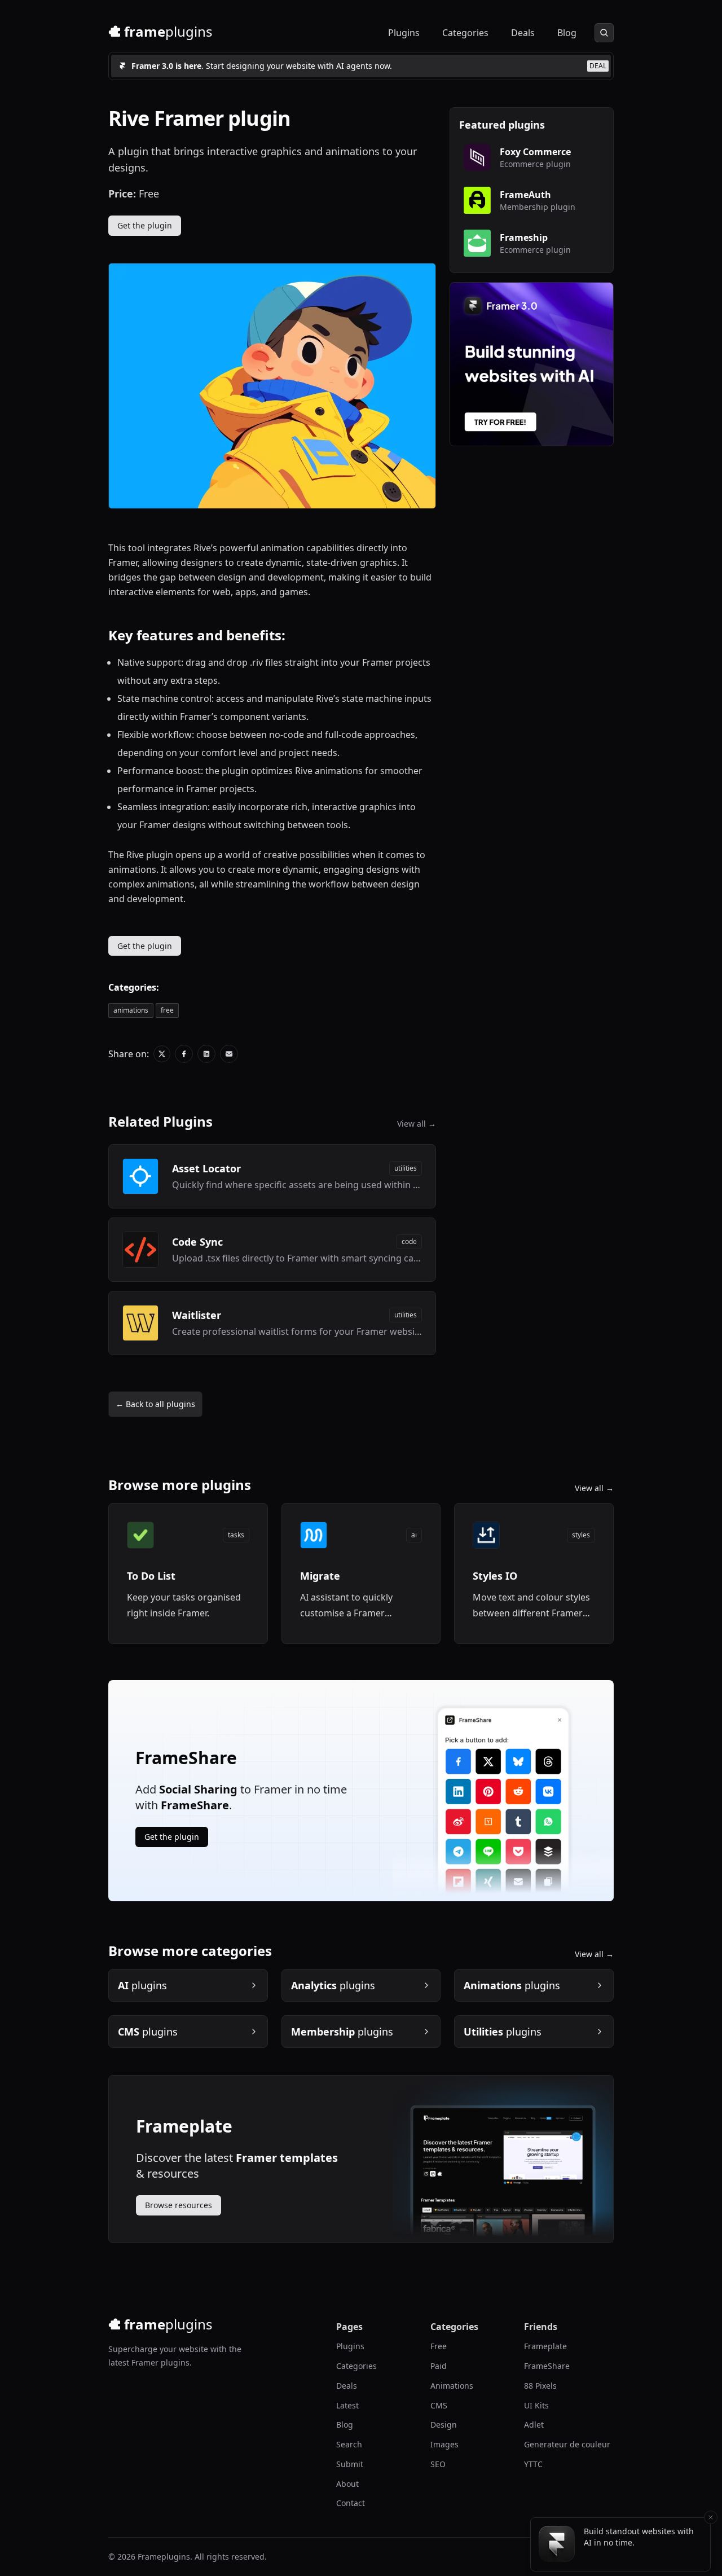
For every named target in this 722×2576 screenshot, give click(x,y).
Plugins (404, 33)
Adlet (534, 2425)
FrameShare (547, 2366)
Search (349, 2444)
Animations (452, 2386)
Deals (523, 33)
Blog (567, 33)
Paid (439, 2366)
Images (444, 2444)
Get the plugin (145, 225)
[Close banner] (711, 2517)
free (167, 1010)
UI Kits (536, 2405)
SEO (438, 2464)
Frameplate (545, 2346)
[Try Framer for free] (532, 364)
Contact (351, 2503)
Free (439, 2346)
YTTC (533, 2464)
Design (444, 2425)
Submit (350, 2464)
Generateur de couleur (567, 2444)
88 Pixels (540, 2386)
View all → (417, 1124)
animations (131, 1010)
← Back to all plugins (155, 1404)
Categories (465, 33)
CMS (439, 2405)
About (347, 2484)
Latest (347, 2405)
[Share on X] (162, 1054)
